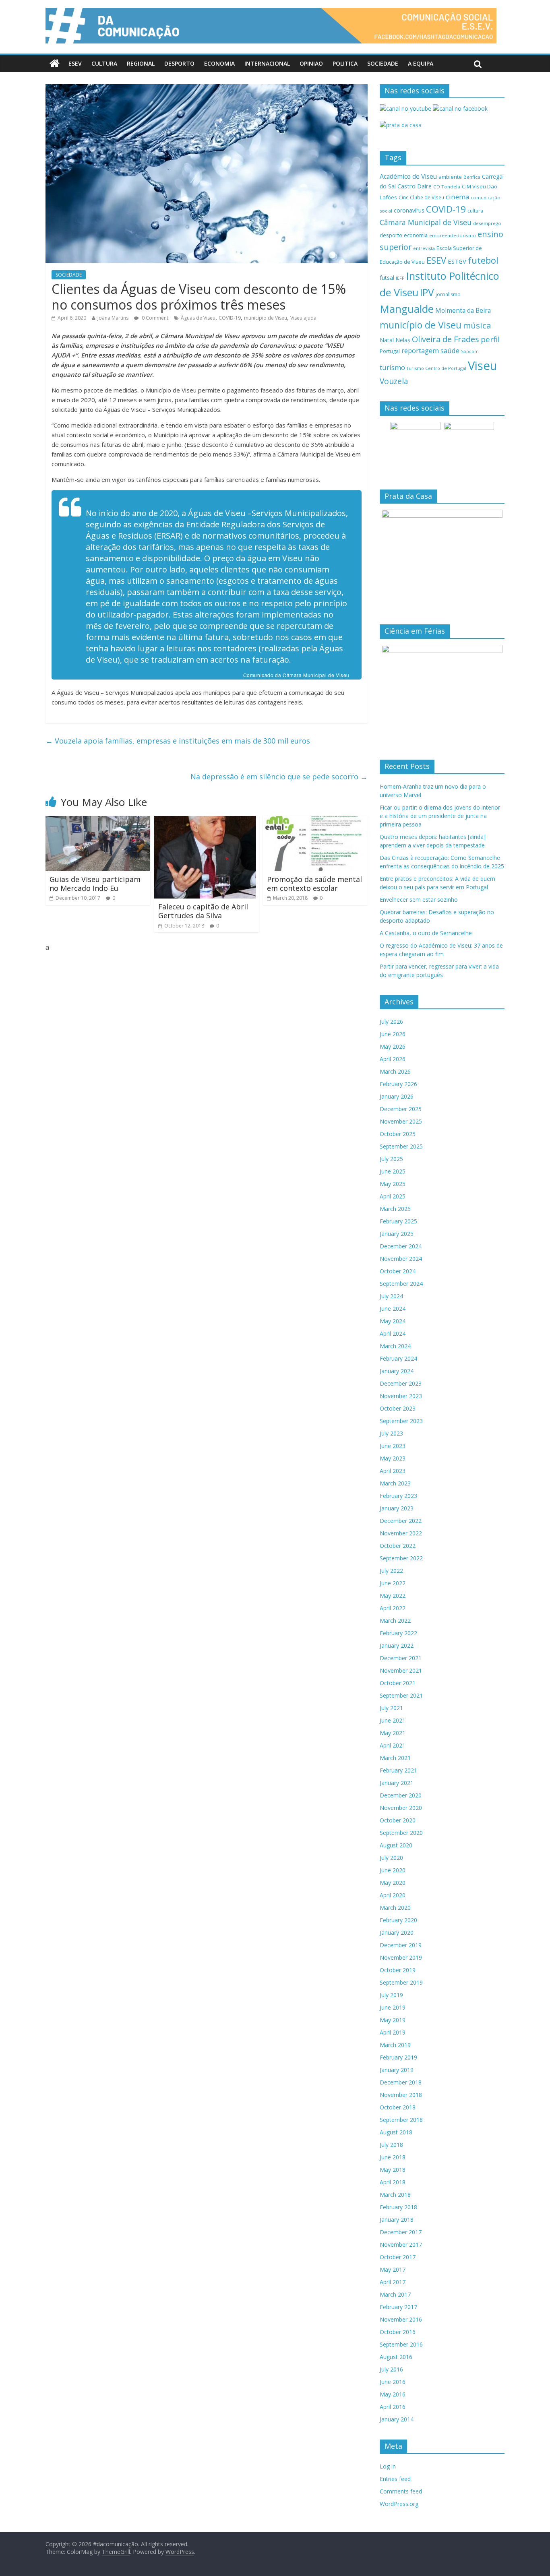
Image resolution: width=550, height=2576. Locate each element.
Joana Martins (113, 318)
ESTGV (457, 261)
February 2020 (398, 1920)
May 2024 (393, 1321)
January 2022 (397, 1645)
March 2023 (395, 1483)
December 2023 (401, 1383)
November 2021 (401, 1670)
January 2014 (397, 2419)
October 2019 (398, 1970)
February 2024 (398, 1358)
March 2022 (395, 1621)
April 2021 (393, 1745)
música (477, 325)
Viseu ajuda (303, 318)
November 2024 (401, 1259)
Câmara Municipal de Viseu (426, 222)
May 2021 (393, 1733)
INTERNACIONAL (267, 63)
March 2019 (395, 2045)
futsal (387, 278)
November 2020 (401, 1808)
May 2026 (393, 1046)
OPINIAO (311, 63)
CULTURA (104, 63)
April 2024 (393, 1333)
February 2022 (398, 1633)
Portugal (390, 351)
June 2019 (393, 2007)
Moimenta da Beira (463, 311)
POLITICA (345, 63)
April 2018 (393, 2182)
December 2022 (401, 1521)
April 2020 (393, 1895)
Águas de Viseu (198, 318)
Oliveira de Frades (446, 339)
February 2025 (398, 1221)
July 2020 (391, 1858)
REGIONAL (141, 63)
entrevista (424, 248)
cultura (475, 211)
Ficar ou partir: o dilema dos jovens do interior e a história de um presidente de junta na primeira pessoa (440, 816)
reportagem (420, 350)
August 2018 (396, 2132)
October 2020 (398, 1820)
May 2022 (393, 1596)
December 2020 (401, 1795)
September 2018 (401, 2120)
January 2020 (397, 1933)
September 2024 (401, 1284)
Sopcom (470, 351)
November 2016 (401, 2319)
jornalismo (448, 294)
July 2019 (391, 1995)
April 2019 (393, 2032)
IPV (427, 292)
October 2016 (398, 2332)
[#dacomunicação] (55, 64)
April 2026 (393, 1059)
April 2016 (393, 2407)
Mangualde (407, 309)
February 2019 (398, 2057)
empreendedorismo (453, 235)
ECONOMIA (219, 63)
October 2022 (398, 1546)
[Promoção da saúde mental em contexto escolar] (315, 821)
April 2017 (393, 2282)
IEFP (400, 278)
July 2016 (391, 2369)
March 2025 (395, 1209)
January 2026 (397, 1096)
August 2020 (396, 1845)
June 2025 (393, 1171)
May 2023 (393, 1458)
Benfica (472, 177)
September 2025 (401, 1146)
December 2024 (401, 1246)
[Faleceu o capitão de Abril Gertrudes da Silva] (205, 821)
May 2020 (393, 1883)
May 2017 (393, 2269)
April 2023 (393, 1471)
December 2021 (401, 1658)
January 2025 (397, 1234)
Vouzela (394, 381)
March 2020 (395, 1908)
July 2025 (391, 1159)
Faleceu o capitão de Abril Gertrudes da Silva (203, 911)
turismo (392, 367)
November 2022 (401, 1533)
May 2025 (393, 1184)
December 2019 (401, 1945)
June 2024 (393, 1309)
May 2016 (393, 2394)
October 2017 (398, 2257)
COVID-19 (230, 318)
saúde (450, 350)
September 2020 (401, 1833)
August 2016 (396, 2357)
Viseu (483, 366)
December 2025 (401, 1109)
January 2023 (397, 1508)
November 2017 (401, 2244)
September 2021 (401, 1695)
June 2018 (393, 2157)
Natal (387, 340)
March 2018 (395, 2195)
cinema (457, 197)
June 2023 (393, 1446)
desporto (391, 235)
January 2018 (397, 2220)
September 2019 (401, 1982)
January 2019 (397, 2070)
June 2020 (393, 1870)
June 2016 (393, 2382)
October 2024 (398, 1271)
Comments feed (401, 2491)
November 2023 (401, 1396)
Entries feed (395, 2479)
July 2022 (391, 1571)
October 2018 (398, 2107)
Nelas (403, 340)
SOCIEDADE (383, 63)
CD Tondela (447, 187)
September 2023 (401, 1421)
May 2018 (393, 2170)
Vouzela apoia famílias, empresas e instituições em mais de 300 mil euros (178, 741)
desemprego (487, 223)
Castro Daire (415, 186)
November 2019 (401, 1957)
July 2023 (391, 1433)
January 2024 (397, 1371)
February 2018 (398, 2207)
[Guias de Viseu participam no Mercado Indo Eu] (98, 821)
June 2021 (393, 1720)
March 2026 (395, 1071)
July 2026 (391, 1022)
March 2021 (395, 1758)
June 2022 (393, 1583)
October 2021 (398, 1683)
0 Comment (154, 318)
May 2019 (393, 2020)
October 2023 (398, 1408)
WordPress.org (399, 2504)
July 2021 (391, 1708)
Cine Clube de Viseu (421, 197)
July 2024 (391, 1296)
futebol (483, 260)
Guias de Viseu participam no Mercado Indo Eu (95, 884)
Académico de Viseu (408, 176)
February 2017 (398, 2307)
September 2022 (401, 1558)
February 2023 (398, 1496)
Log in (388, 2466)
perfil (490, 339)
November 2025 (401, 1121)
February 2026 (398, 1084)
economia (416, 235)
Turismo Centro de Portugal (436, 368)
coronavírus (409, 210)
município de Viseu (266, 318)
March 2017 (395, 2294)
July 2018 (391, 2145)
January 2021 (397, 1783)
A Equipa (421, 63)
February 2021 (398, 1770)
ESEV (75, 63)
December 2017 (401, 2232)
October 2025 (398, 1134)
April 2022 (393, 1608)
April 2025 (393, 1196)
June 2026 (393, 1034)
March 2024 (395, 1346)
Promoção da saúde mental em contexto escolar (314, 884)
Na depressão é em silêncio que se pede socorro (279, 777)
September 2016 (401, 2344)
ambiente (450, 177)
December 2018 (401, 2082)
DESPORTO (179, 63)
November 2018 (401, 2095)
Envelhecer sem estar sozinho (419, 900)
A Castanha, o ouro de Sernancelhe (426, 933)
